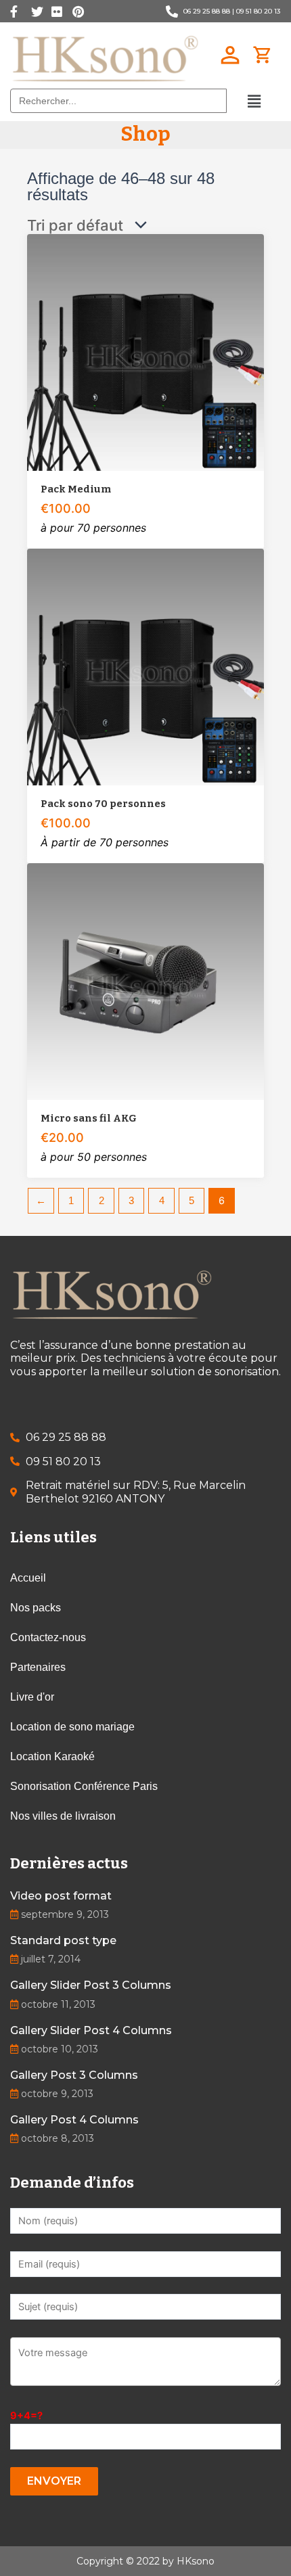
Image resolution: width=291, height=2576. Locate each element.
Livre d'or (32, 1697)
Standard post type (63, 1940)
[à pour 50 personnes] (145, 982)
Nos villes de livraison (63, 1816)
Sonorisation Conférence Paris (84, 1786)
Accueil (28, 1578)
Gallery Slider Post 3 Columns (91, 1985)
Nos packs (36, 1608)
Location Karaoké (52, 1756)
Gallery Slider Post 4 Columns (91, 2030)
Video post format (61, 1896)
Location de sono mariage (72, 1727)
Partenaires (38, 1667)
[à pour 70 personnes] (145, 352)
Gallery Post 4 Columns (74, 2120)
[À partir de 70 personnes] (145, 667)
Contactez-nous (48, 1637)
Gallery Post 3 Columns (74, 2075)
